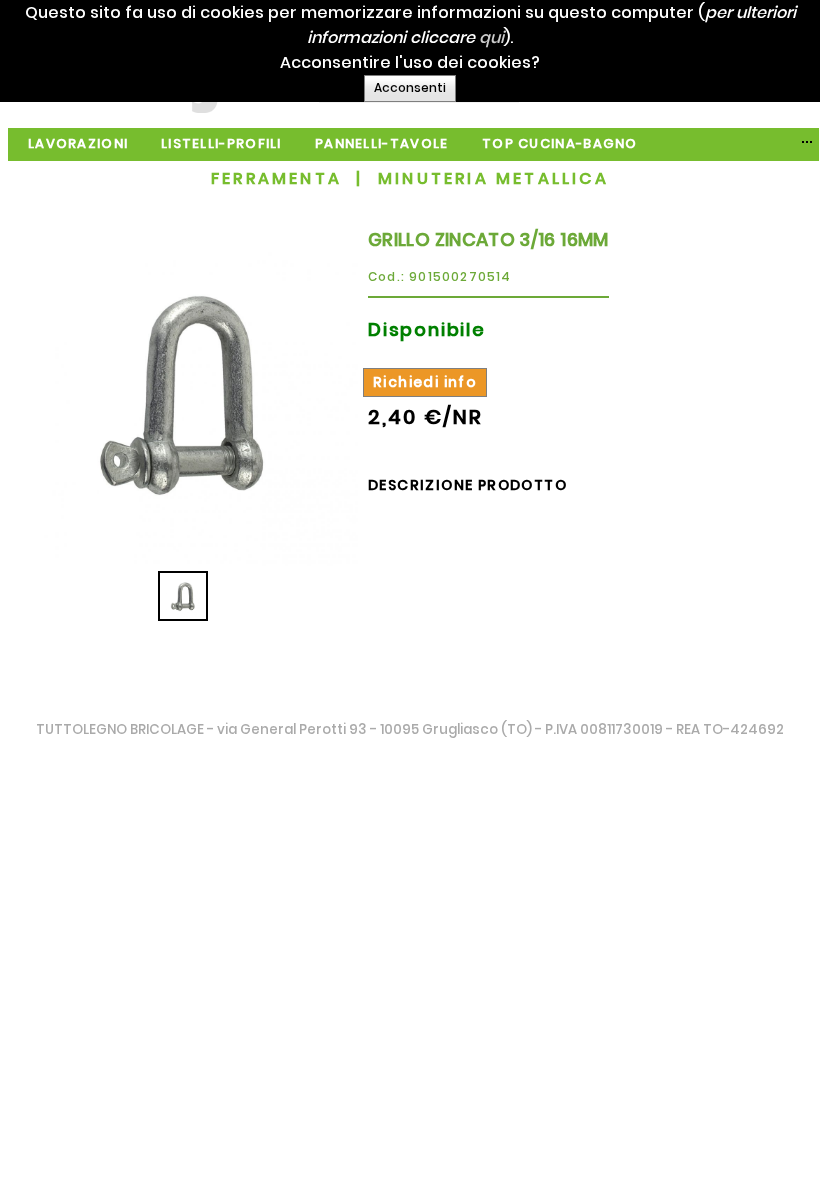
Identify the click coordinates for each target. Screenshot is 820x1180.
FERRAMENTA (276, 178)
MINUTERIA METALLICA (493, 178)
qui (491, 37)
